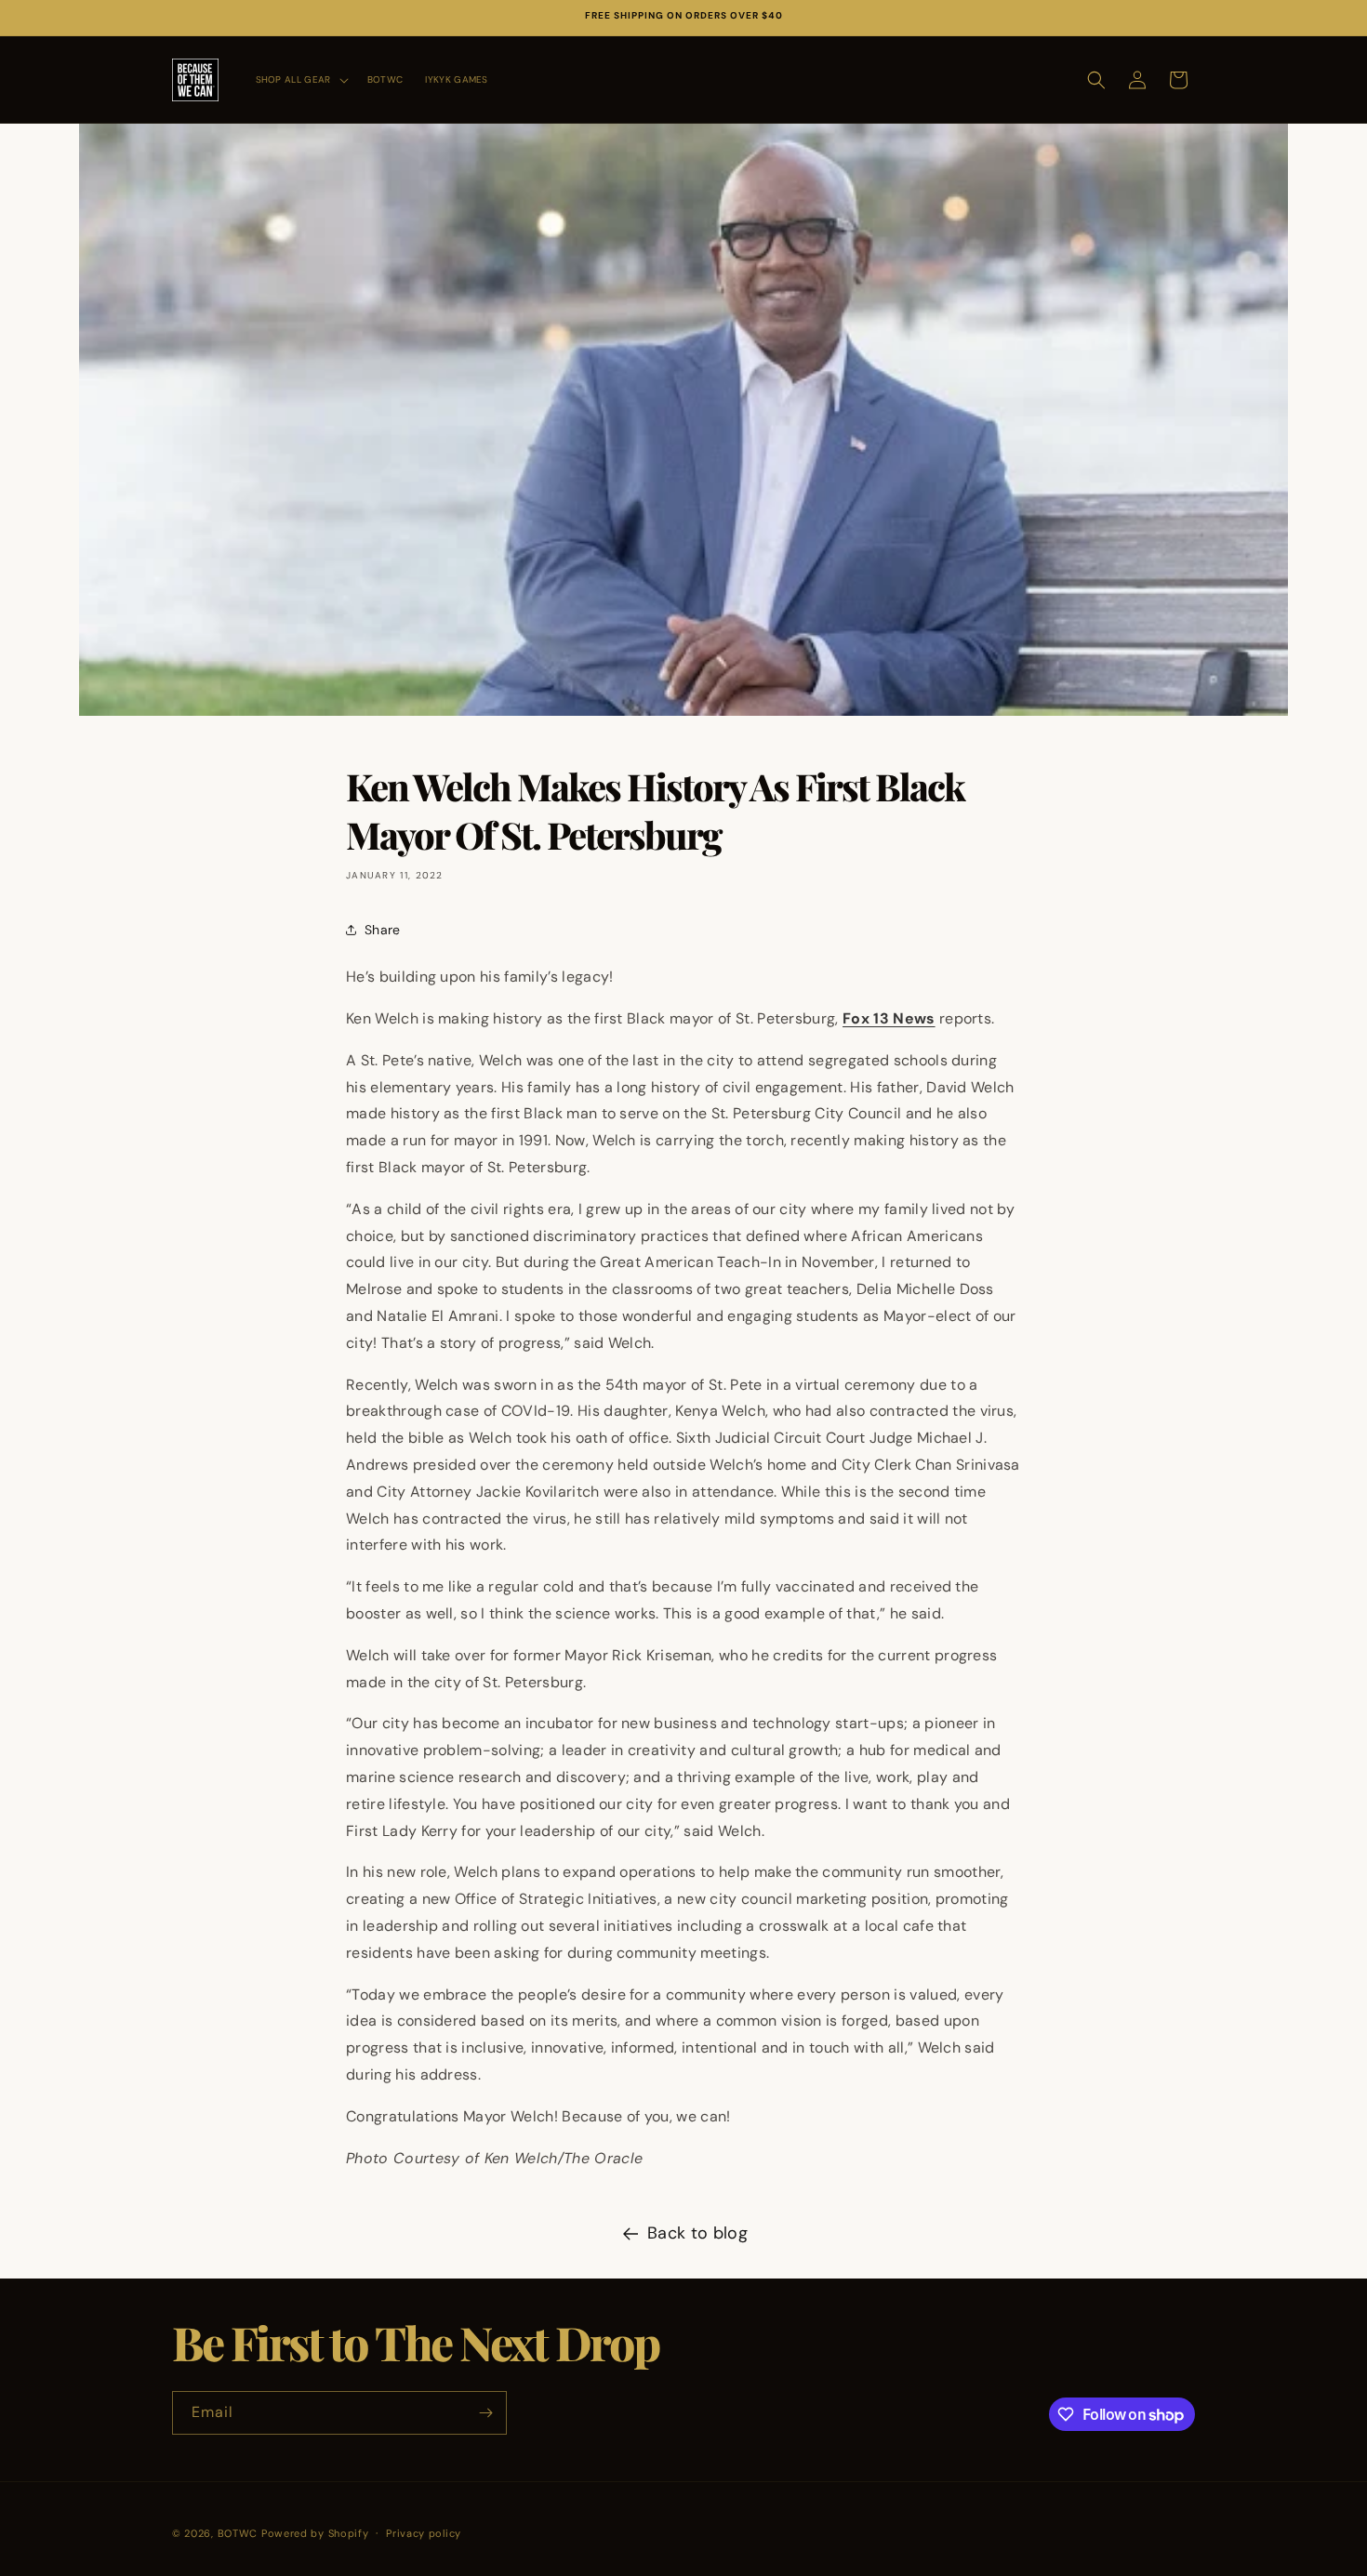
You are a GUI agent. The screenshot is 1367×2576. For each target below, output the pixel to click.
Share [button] (383, 930)
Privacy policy (424, 2533)
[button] (300, 79)
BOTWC (239, 2533)
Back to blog (697, 2233)
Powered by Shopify (315, 2533)
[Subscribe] (485, 2413)
